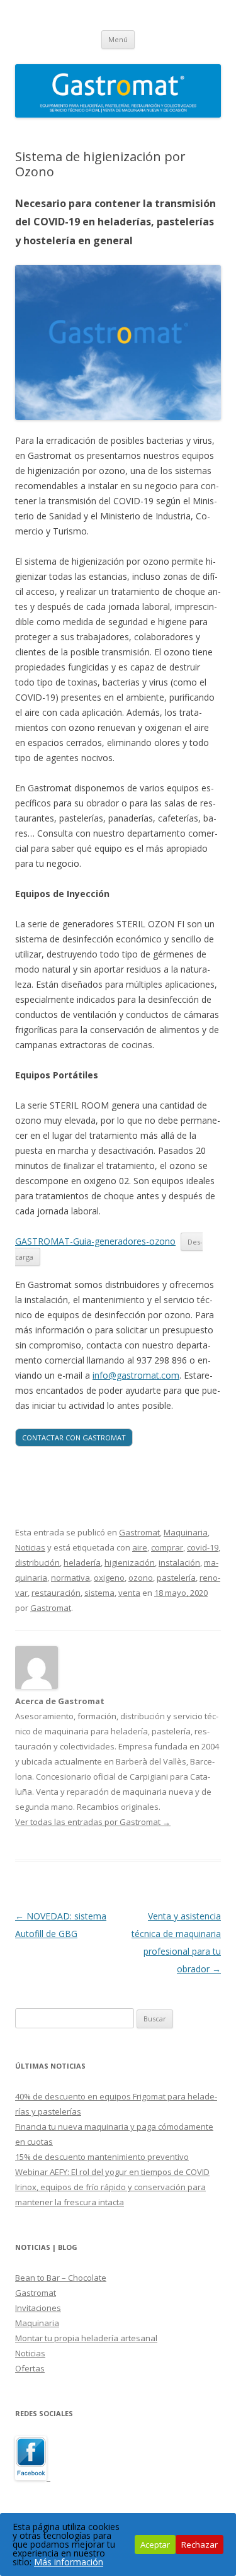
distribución (37, 1562)
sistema (99, 1593)
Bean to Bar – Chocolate (61, 2278)
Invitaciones (38, 2308)
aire (140, 1547)
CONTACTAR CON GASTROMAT (74, 1438)
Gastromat (139, 1532)
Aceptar (155, 2545)
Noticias (30, 1547)
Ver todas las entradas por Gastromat (93, 1822)
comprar (167, 1547)
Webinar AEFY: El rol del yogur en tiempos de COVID (112, 2172)
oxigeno (109, 1578)
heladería (82, 1562)
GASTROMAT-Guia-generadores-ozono (95, 1241)
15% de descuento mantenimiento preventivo (102, 2157)
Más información (69, 2562)
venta (129, 1593)
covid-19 (203, 1547)
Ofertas (30, 2368)
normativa (70, 1578)
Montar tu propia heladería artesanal (86, 2338)
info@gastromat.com (136, 1375)
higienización (130, 1562)
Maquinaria (186, 1532)
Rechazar (199, 2545)
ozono (141, 1578)
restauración (56, 1593)
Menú (118, 39)
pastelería (176, 1578)
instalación (179, 1562)
